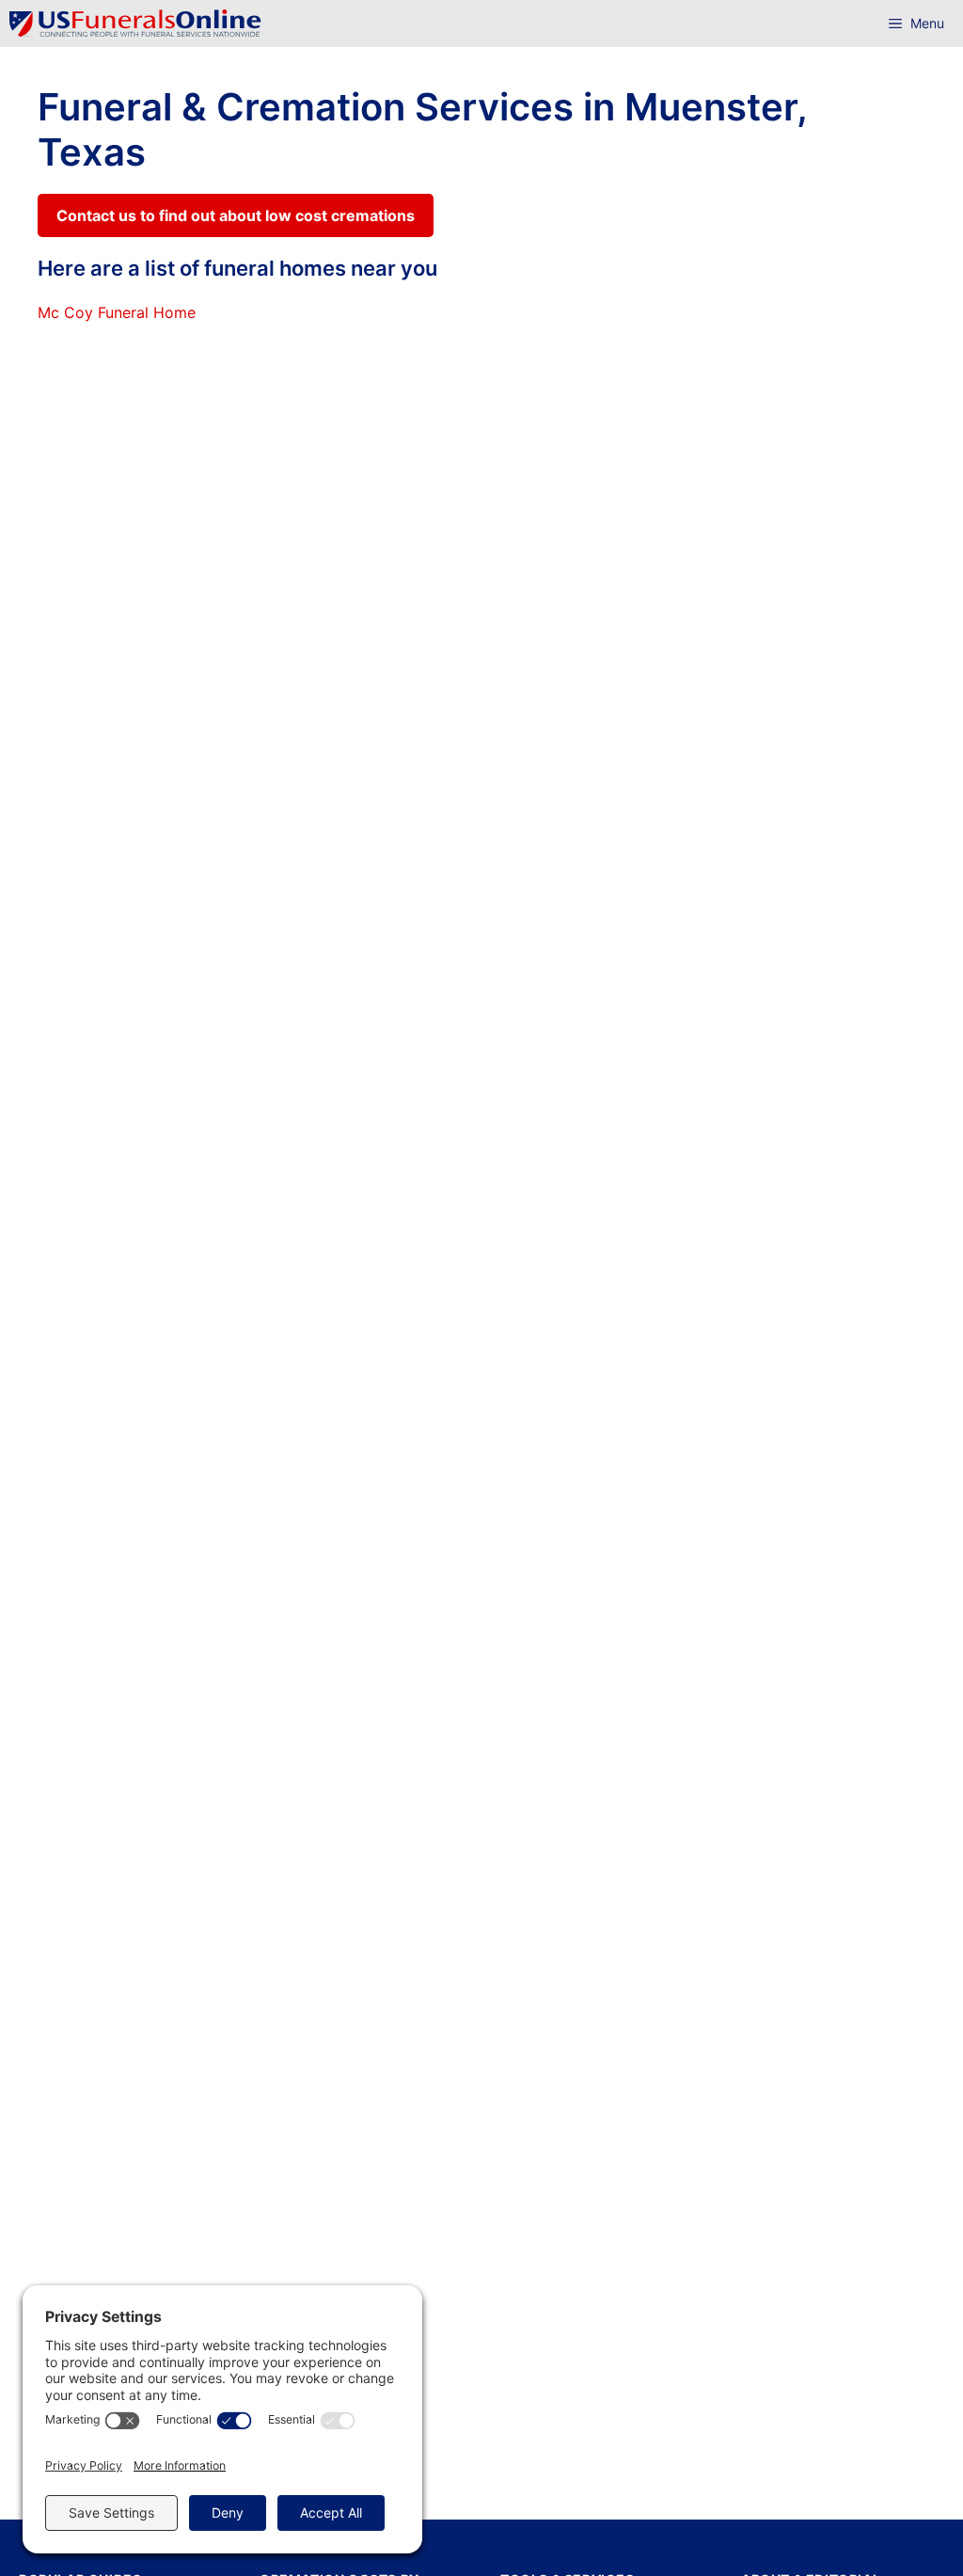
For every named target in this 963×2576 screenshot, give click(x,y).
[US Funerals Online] (135, 24)
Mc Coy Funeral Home (117, 312)
